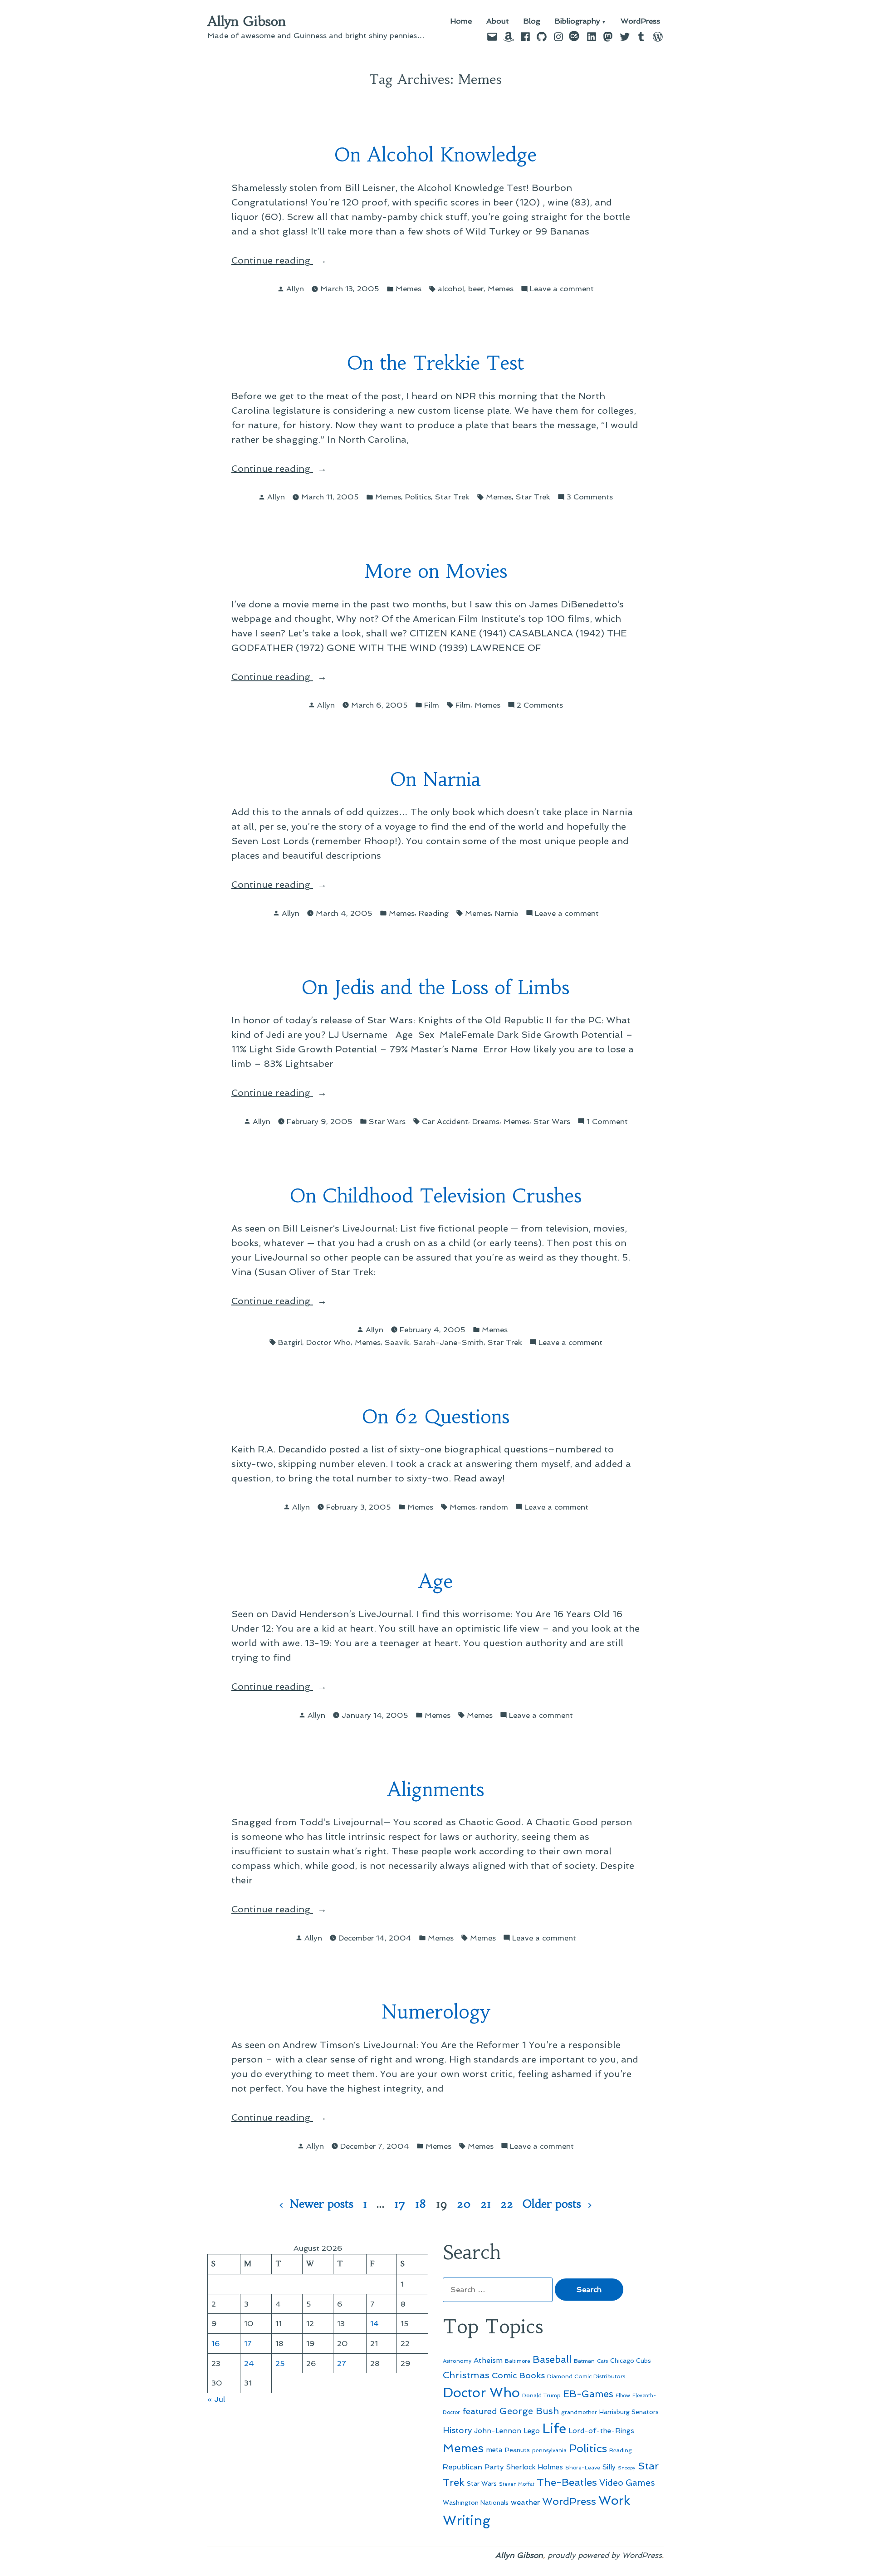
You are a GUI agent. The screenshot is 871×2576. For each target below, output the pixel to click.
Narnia (507, 913)
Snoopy (627, 2468)
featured (480, 2411)
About (498, 22)
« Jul (216, 2399)
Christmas (466, 2375)
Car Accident (445, 1121)
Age (435, 1581)
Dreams (486, 1121)
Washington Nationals (476, 2503)
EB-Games (588, 2394)
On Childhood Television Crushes (436, 1196)
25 (280, 2363)
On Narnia (435, 780)
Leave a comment (562, 289)
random (494, 1507)
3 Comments (590, 497)
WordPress (640, 22)
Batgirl (290, 1342)
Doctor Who (328, 1342)
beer (476, 288)
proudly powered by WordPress (605, 2555)
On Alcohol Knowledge (435, 155)
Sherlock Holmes (535, 2467)
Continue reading (299, 261)
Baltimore (518, 2361)
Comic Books (518, 2375)
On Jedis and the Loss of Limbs (435, 988)
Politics (418, 497)
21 (486, 2204)
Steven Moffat (517, 2484)
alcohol (451, 288)
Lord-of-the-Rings (601, 2431)
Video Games (627, 2483)
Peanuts (517, 2450)
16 (216, 2343)
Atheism (488, 2360)
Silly (609, 2467)
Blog (532, 22)
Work (614, 2500)
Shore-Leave (583, 2468)
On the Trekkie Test (435, 363)
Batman (584, 2361)
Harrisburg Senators (629, 2412)
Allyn (295, 288)
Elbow (623, 2395)
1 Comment (607, 1122)
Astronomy (457, 2361)
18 (421, 2204)
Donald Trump (541, 2395)
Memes (409, 288)
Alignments (435, 1790)
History (457, 2430)
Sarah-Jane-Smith (448, 1342)
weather (525, 2502)
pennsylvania (549, 2450)
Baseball (552, 2359)
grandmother (579, 2412)
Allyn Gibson (247, 21)
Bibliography (577, 22)
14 (374, 2323)
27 (342, 2363)
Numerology (436, 2012)
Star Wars (387, 1121)
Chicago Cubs (631, 2361)
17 (400, 2204)
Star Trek (452, 497)
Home (461, 22)
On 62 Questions (436, 1417)
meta (494, 2450)
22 (507, 2204)
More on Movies (436, 571)
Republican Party (473, 2467)
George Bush (529, 2411)
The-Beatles (567, 2482)
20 (464, 2204)
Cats (602, 2361)
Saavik (397, 1342)
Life (554, 2429)
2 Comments (540, 706)
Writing (467, 2521)
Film (432, 705)
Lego (532, 2431)
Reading (434, 913)
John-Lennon (498, 2431)
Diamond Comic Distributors (586, 2376)
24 (249, 2363)
